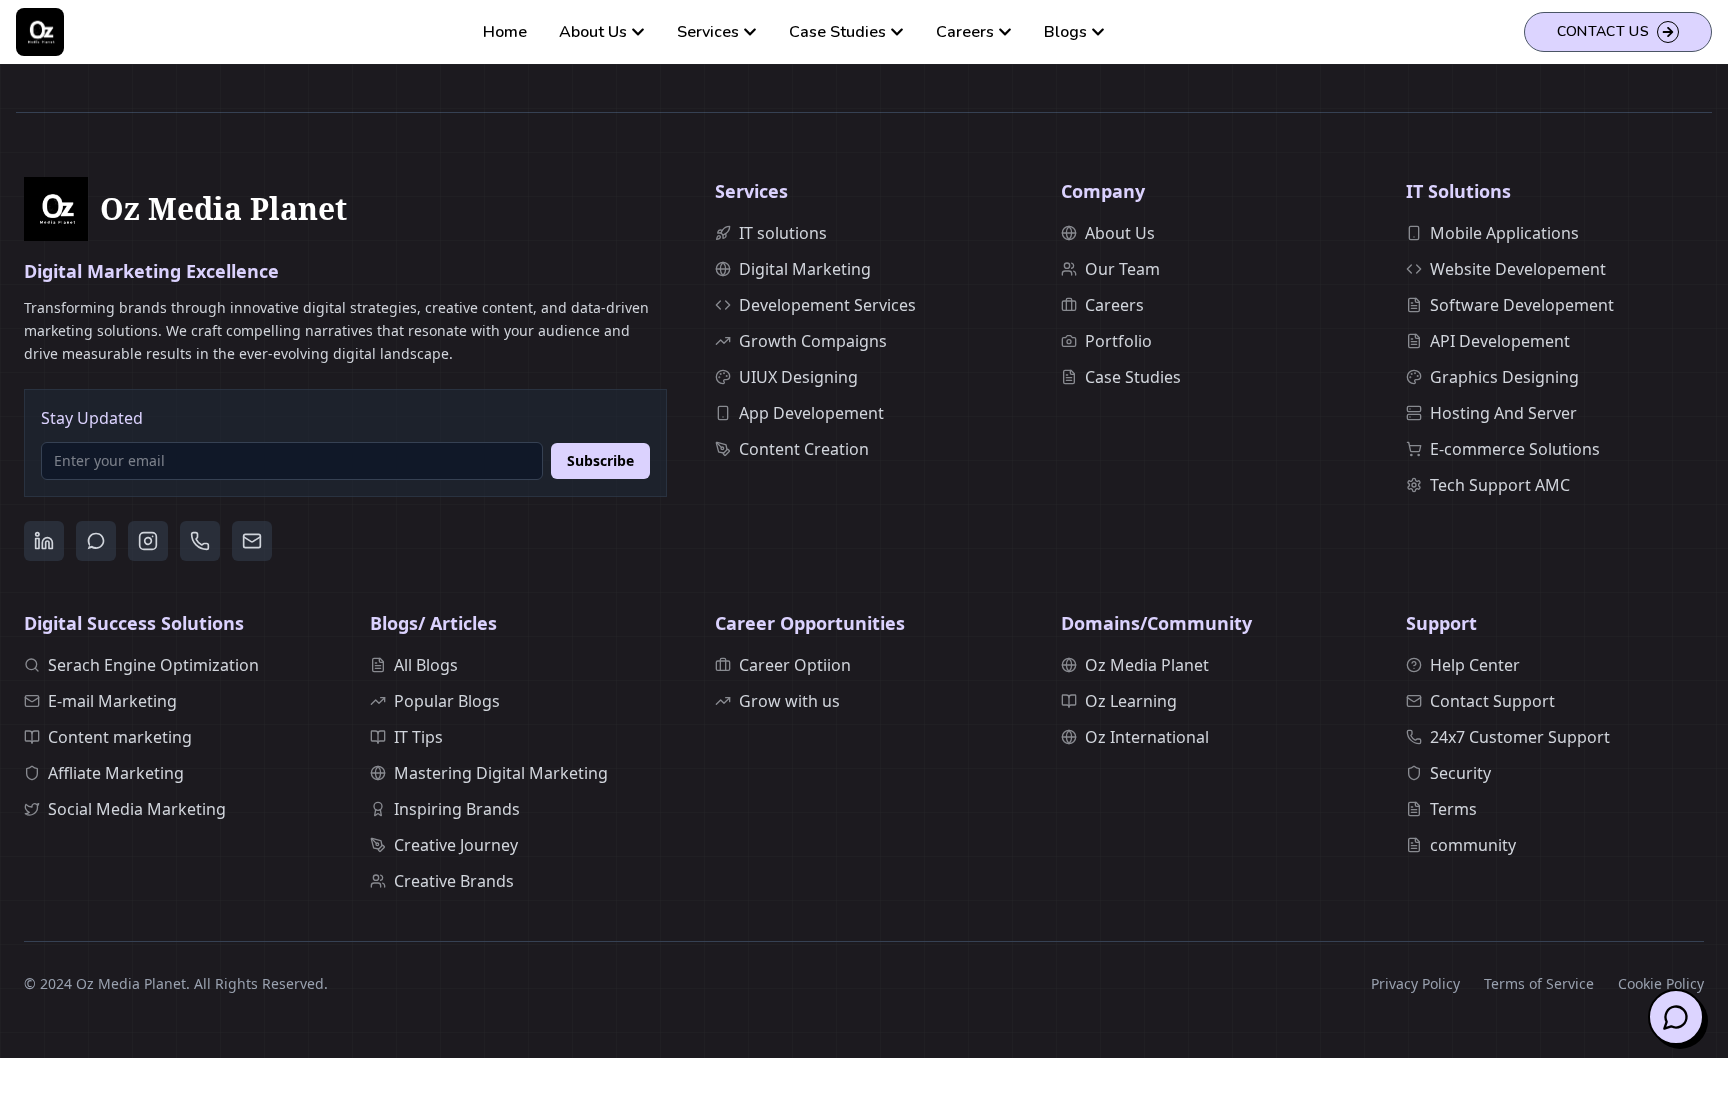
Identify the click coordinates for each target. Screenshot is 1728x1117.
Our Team (1122, 269)
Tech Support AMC (1500, 485)
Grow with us (789, 701)
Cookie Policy (1661, 983)
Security (1460, 773)
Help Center (1475, 665)
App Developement (811, 413)
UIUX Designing (798, 377)
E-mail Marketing (112, 701)
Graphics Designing (1504, 377)
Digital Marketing (805, 269)
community (1473, 845)
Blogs (1065, 32)
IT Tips (418, 737)
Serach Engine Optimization (153, 665)
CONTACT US (1603, 31)
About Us (593, 32)
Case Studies (837, 32)
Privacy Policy (1415, 983)
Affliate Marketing (116, 773)
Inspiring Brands (457, 809)
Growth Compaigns (813, 341)
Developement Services (827, 305)
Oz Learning (1131, 701)
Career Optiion (795, 665)
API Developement (1500, 341)
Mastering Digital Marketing (501, 773)
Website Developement (1518, 269)
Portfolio (1118, 341)
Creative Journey (456, 845)
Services (708, 32)
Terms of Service (1539, 983)
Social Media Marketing (137, 809)
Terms (1453, 809)
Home (505, 32)
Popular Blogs (447, 701)
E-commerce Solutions (1515, 449)
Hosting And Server (1503, 413)
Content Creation (804, 449)
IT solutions (783, 233)
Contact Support (1492, 701)
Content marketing (120, 737)
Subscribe (600, 460)
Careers (965, 32)
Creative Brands (454, 881)
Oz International (1147, 737)
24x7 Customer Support (1520, 737)
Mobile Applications (1504, 233)
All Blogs (426, 665)
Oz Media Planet (1147, 665)
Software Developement (1522, 305)
